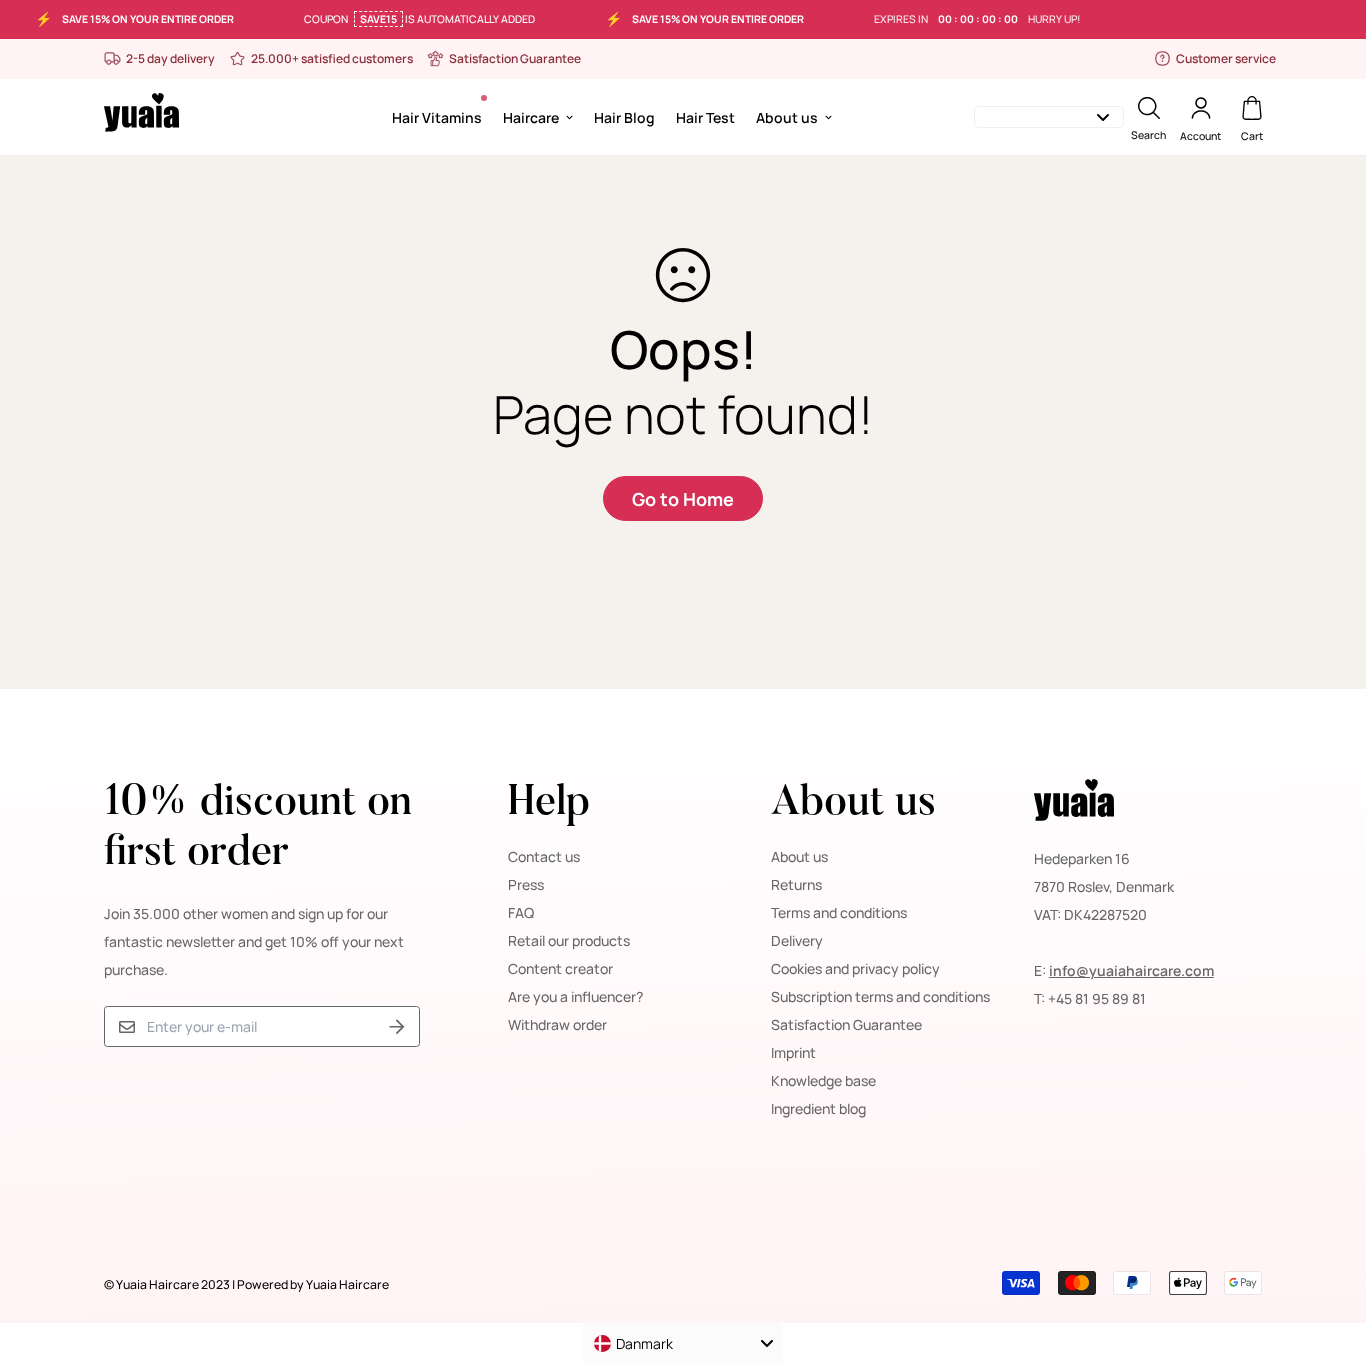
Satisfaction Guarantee (846, 1024)
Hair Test (705, 116)
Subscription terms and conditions (880, 996)
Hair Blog (624, 116)
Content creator (560, 968)
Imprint (793, 1052)
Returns (796, 884)
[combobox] (683, 1343)
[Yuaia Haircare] (141, 116)
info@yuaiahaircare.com (1131, 970)
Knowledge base (823, 1080)
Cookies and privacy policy (855, 968)
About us (787, 116)
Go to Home (683, 499)
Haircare (531, 116)
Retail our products (569, 940)
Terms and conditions (839, 912)
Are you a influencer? (575, 996)
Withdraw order (557, 1024)
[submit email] (397, 1026)
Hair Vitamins (437, 116)
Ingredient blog (818, 1108)
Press (526, 884)
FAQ (521, 912)
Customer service (1226, 58)
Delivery (797, 940)
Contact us (544, 856)
